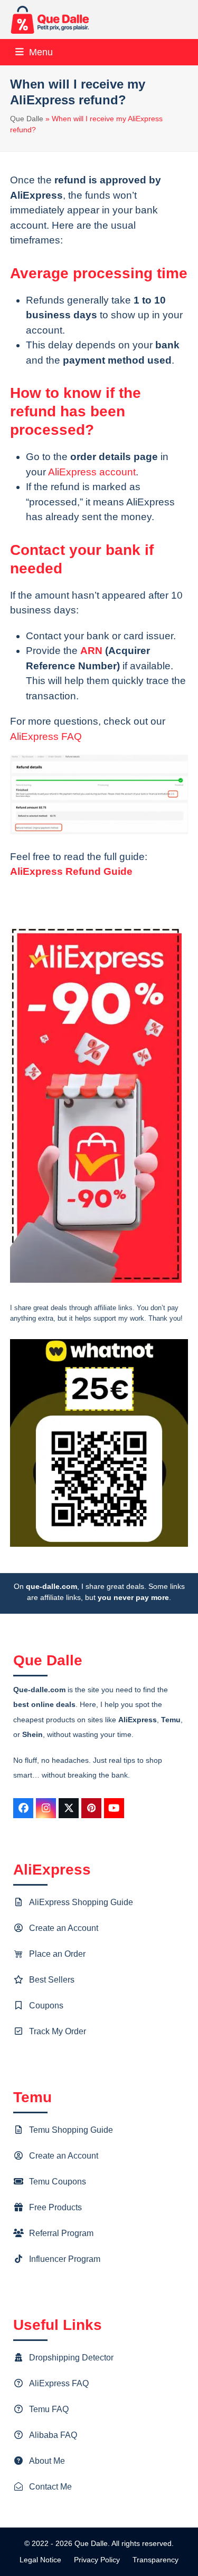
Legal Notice (40, 2560)
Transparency (155, 2560)
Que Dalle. (92, 2543)
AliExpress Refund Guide (71, 871)
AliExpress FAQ (46, 736)
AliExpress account (92, 472)
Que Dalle (27, 119)
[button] (34, 52)
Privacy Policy (97, 2560)
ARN (91, 651)
